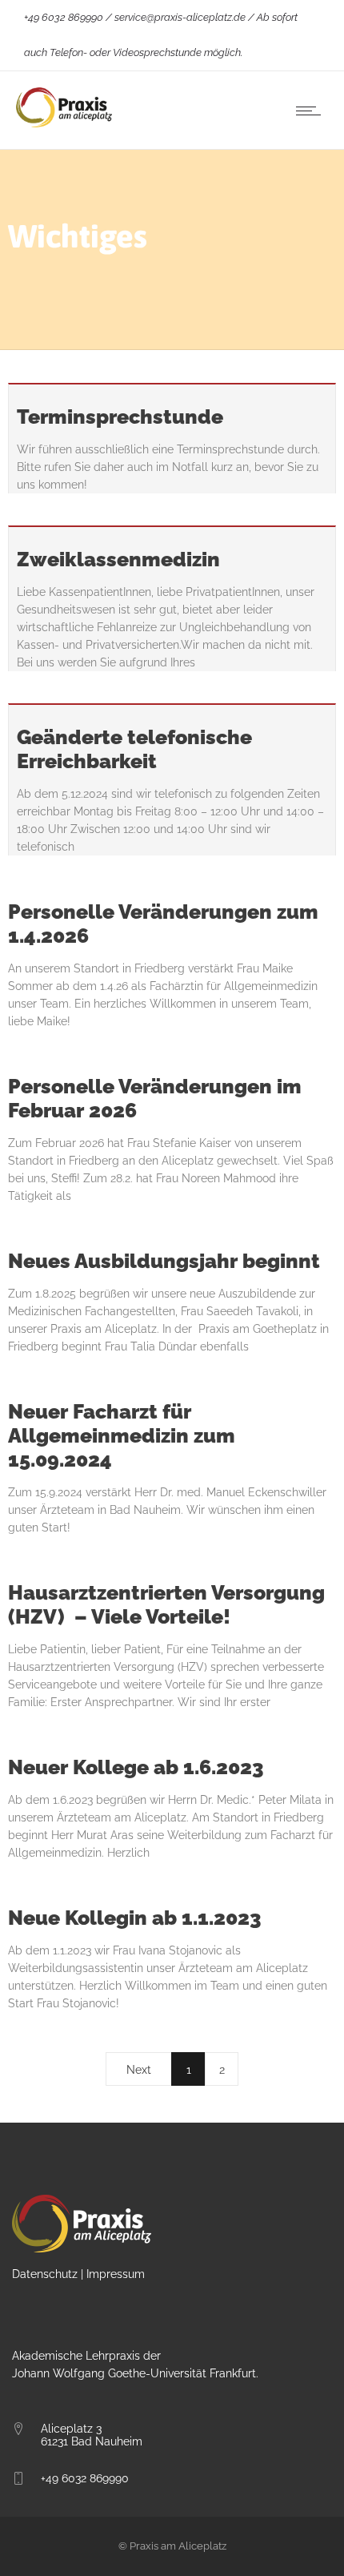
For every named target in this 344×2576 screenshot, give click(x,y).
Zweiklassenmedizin (118, 559)
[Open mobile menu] (312, 111)
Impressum (116, 2274)
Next (139, 2070)
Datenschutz (45, 2274)
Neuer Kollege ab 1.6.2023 (136, 1767)
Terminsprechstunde (120, 417)
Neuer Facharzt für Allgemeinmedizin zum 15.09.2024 (122, 1435)
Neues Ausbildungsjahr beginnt (164, 1261)
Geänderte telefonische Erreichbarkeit (134, 749)
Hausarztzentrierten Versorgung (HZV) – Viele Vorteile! (166, 1604)
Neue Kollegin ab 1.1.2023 (135, 1918)
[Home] (64, 123)
